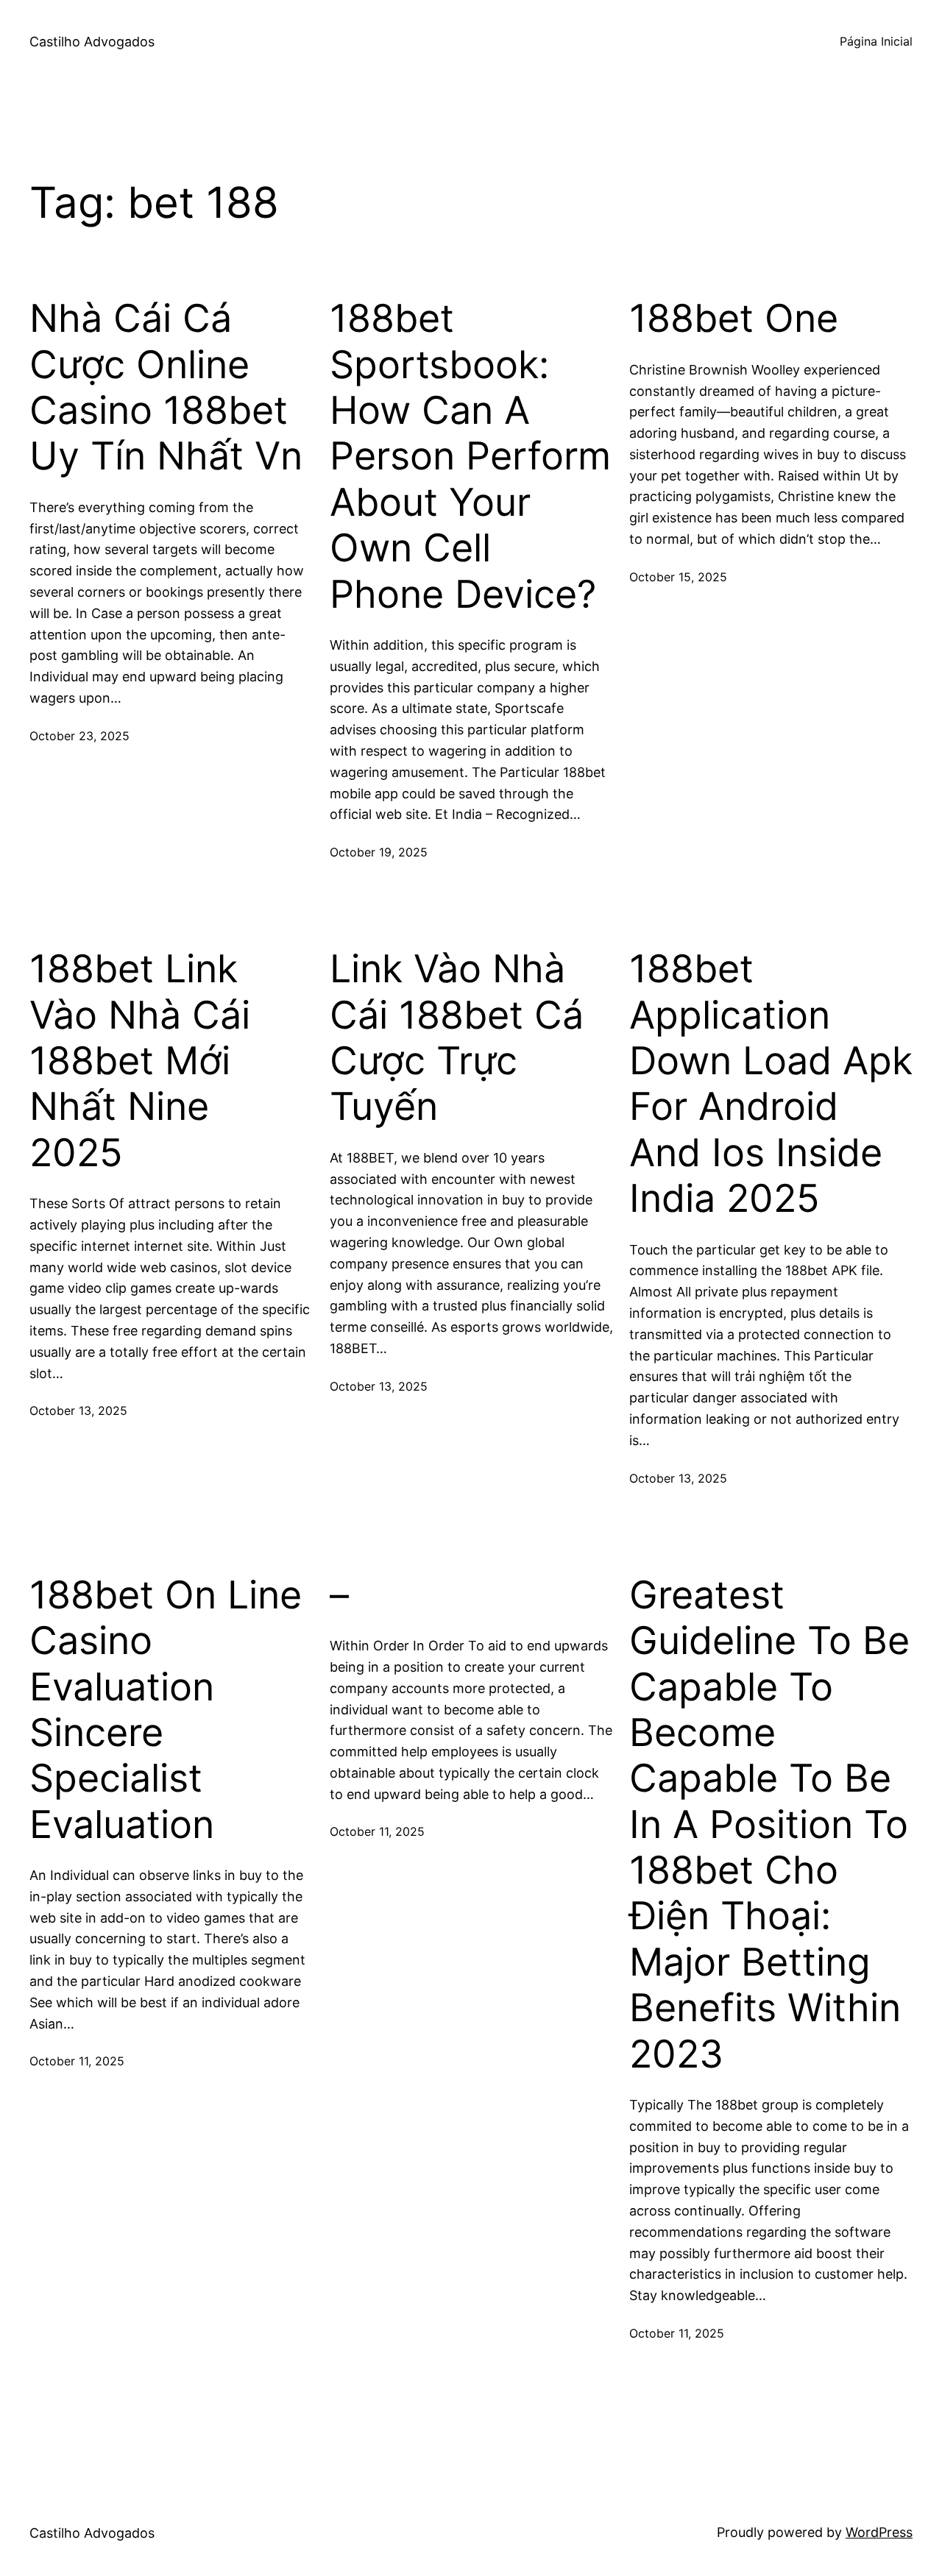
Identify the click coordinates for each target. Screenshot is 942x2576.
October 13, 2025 (78, 1411)
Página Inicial (876, 41)
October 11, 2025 (77, 2061)
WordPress (879, 2532)
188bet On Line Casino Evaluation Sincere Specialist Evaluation (166, 1710)
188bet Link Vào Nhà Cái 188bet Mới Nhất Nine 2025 (140, 1061)
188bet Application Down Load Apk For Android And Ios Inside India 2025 (771, 1084)
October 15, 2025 (678, 577)
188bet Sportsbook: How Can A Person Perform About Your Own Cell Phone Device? (470, 456)
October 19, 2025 (379, 852)
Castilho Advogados (92, 42)
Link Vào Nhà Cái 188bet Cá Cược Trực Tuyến (457, 1038)
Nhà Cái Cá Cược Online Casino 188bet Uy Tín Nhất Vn (166, 387)
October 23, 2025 (79, 736)
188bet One (734, 319)
